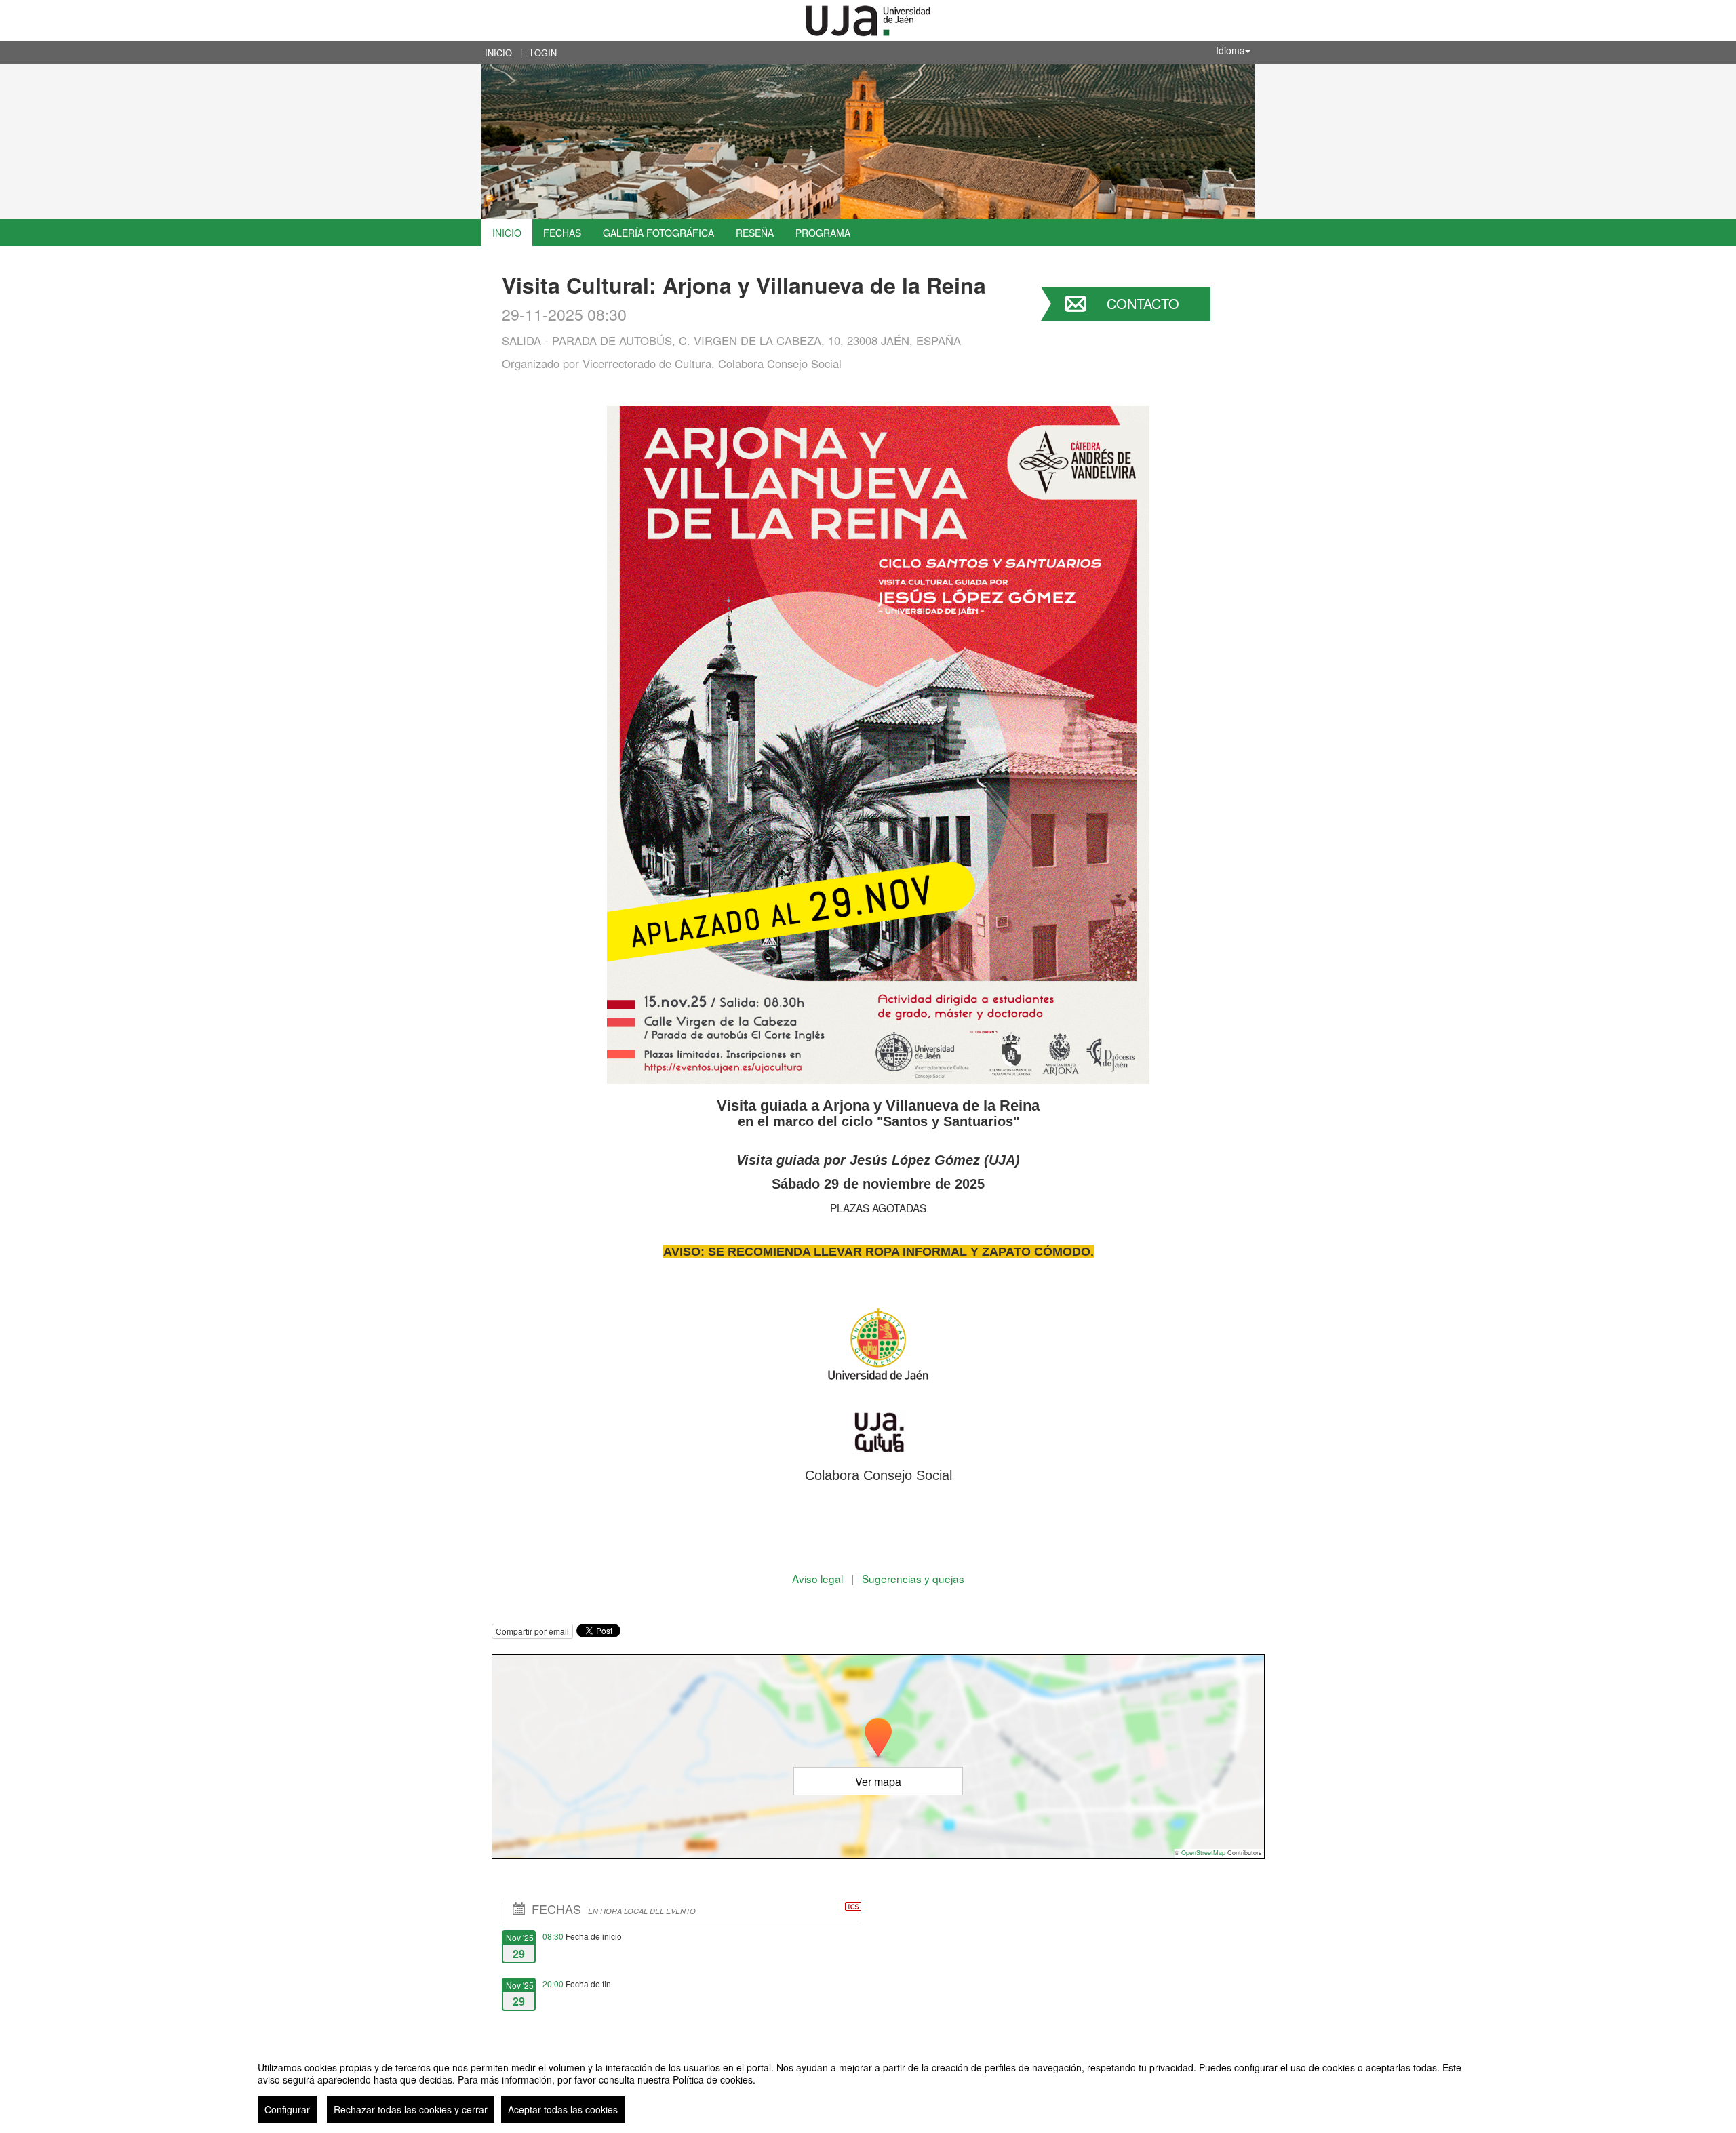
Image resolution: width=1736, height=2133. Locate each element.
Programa (823, 233)
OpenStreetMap (1203, 1853)
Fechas (562, 233)
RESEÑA (755, 233)
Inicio (498, 53)
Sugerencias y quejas (913, 1578)
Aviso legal (819, 1578)
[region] (868, 2087)
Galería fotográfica (658, 233)
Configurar (287, 2109)
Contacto (1143, 303)
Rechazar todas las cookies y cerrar (411, 2109)
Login (544, 53)
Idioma (1230, 50)
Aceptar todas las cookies (563, 2109)
